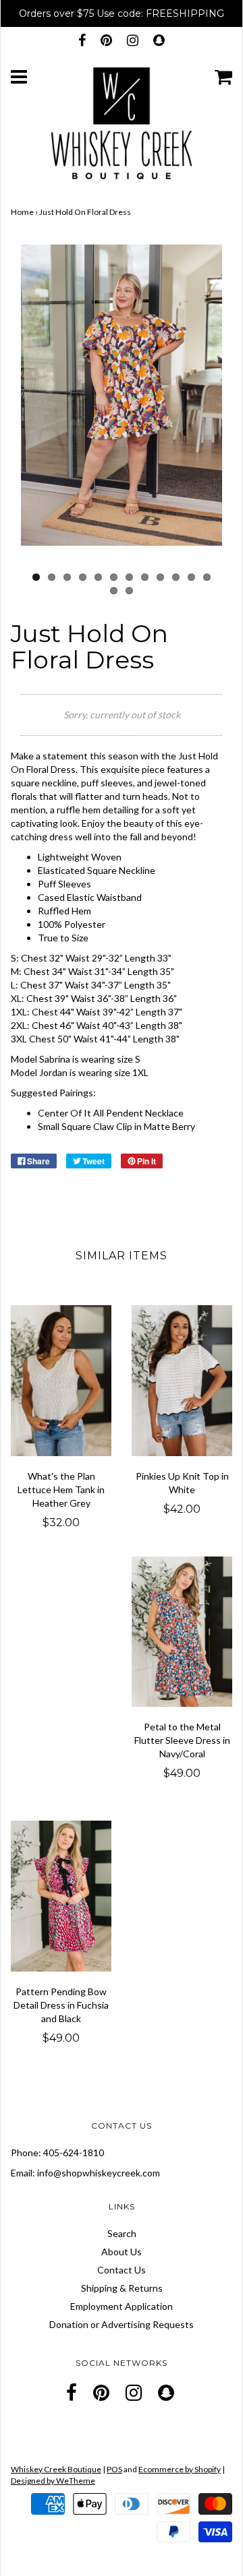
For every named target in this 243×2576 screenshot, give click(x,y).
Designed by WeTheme (53, 2481)
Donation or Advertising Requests (122, 2324)
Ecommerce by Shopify (180, 2469)
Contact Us (122, 2270)
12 (207, 577)
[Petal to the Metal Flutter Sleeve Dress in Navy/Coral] (182, 1632)
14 (129, 591)
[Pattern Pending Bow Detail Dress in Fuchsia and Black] (61, 1896)
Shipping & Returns (122, 2288)
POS (114, 2469)
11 (191, 577)
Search (122, 2233)
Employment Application (122, 2306)
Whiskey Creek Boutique (56, 2469)
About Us (122, 2252)
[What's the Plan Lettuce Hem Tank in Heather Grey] (61, 1381)
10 (176, 577)
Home (22, 212)
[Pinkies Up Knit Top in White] (182, 1381)
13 (114, 591)
